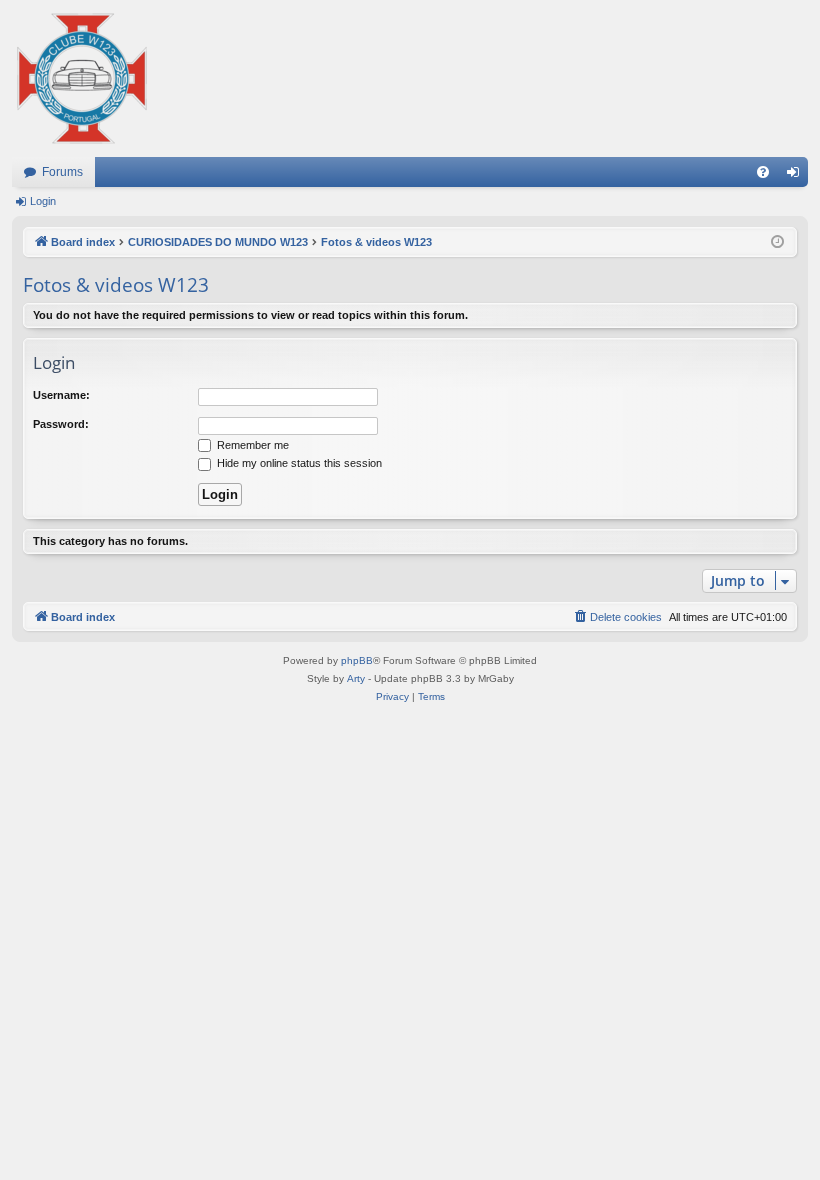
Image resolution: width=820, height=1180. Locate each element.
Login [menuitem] (797, 176)
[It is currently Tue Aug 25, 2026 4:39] (777, 242)
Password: (61, 424)
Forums (62, 172)
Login (43, 201)
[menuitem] (763, 172)
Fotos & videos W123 (116, 285)
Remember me (251, 445)
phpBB (357, 660)
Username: (61, 395)
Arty (356, 678)
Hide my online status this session (298, 463)
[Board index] (82, 78)
